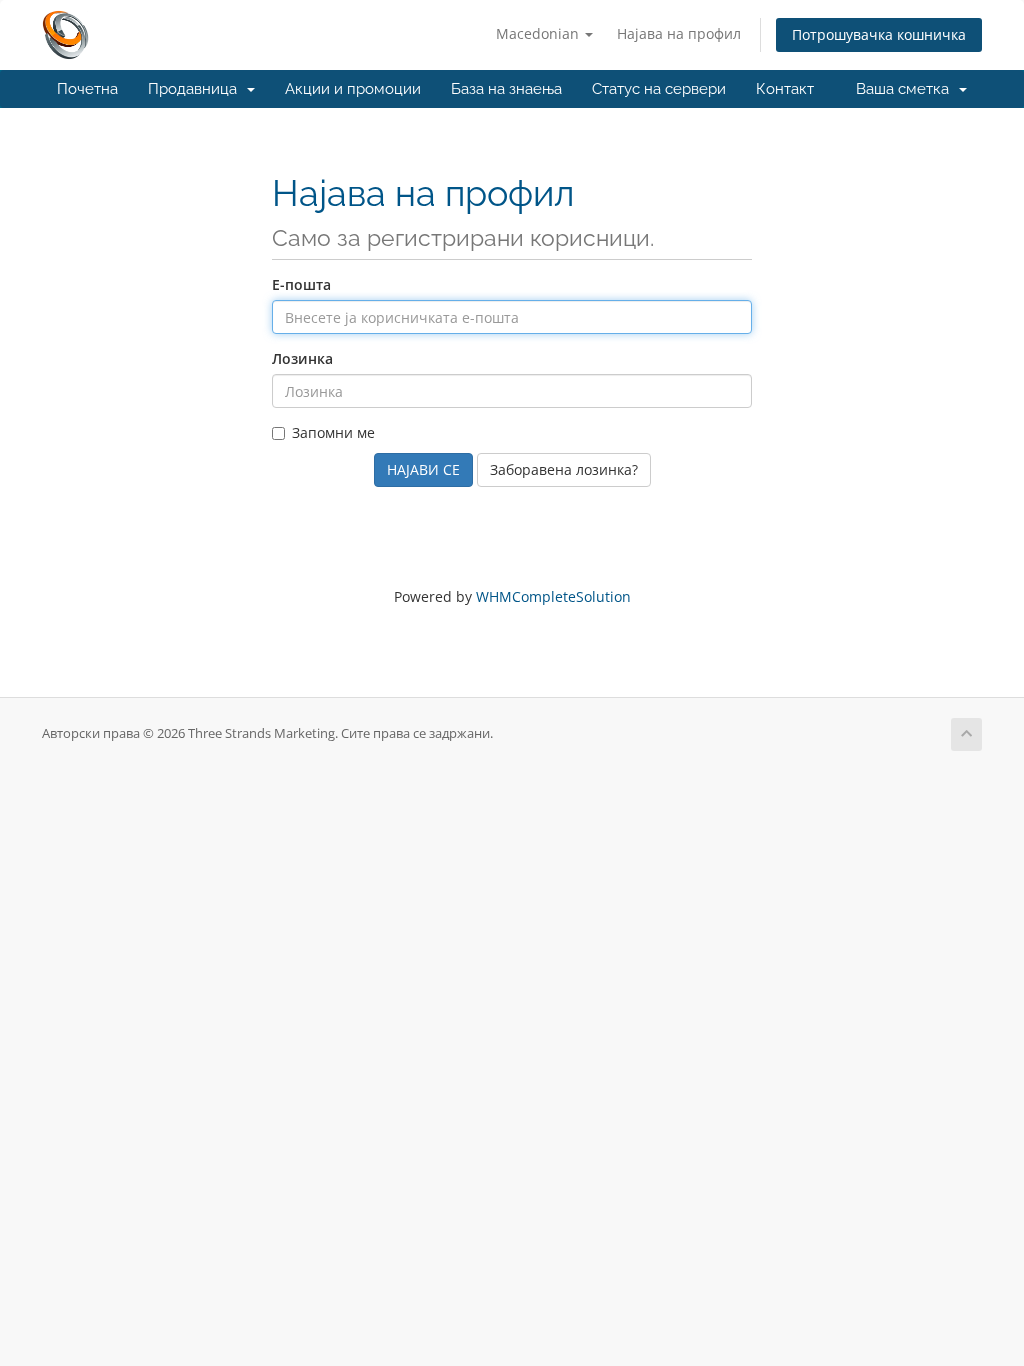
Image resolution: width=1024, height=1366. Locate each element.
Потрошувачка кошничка (879, 34)
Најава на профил (679, 33)
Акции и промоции (353, 89)
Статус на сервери (659, 89)
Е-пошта (301, 284)
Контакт (785, 89)
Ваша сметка (906, 89)
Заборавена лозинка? (564, 469)
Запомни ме (333, 432)
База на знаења (506, 89)
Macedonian (539, 33)
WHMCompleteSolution (553, 596)
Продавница (196, 89)
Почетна (87, 89)
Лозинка (302, 358)
